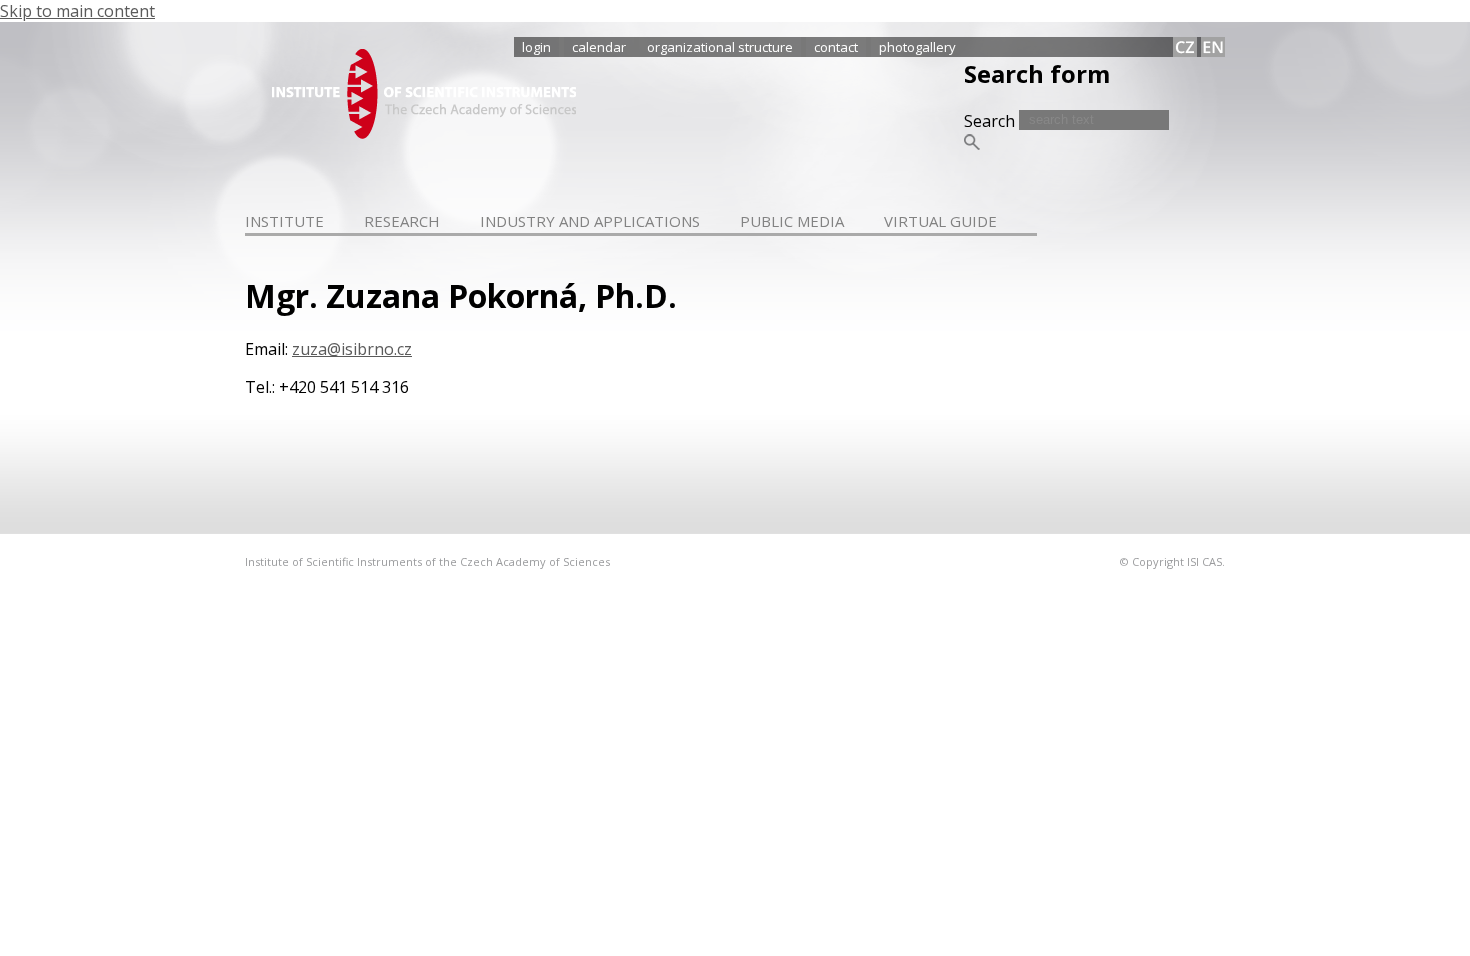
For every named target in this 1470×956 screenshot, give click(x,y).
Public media (792, 221)
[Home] (424, 133)
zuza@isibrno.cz (352, 349)
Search (991, 121)
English (1213, 47)
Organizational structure (720, 47)
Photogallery (917, 47)
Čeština (1185, 47)
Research (402, 221)
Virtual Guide (940, 221)
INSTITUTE (284, 221)
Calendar (599, 47)
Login (536, 47)
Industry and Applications (590, 221)
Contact (836, 47)
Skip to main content (77, 11)
